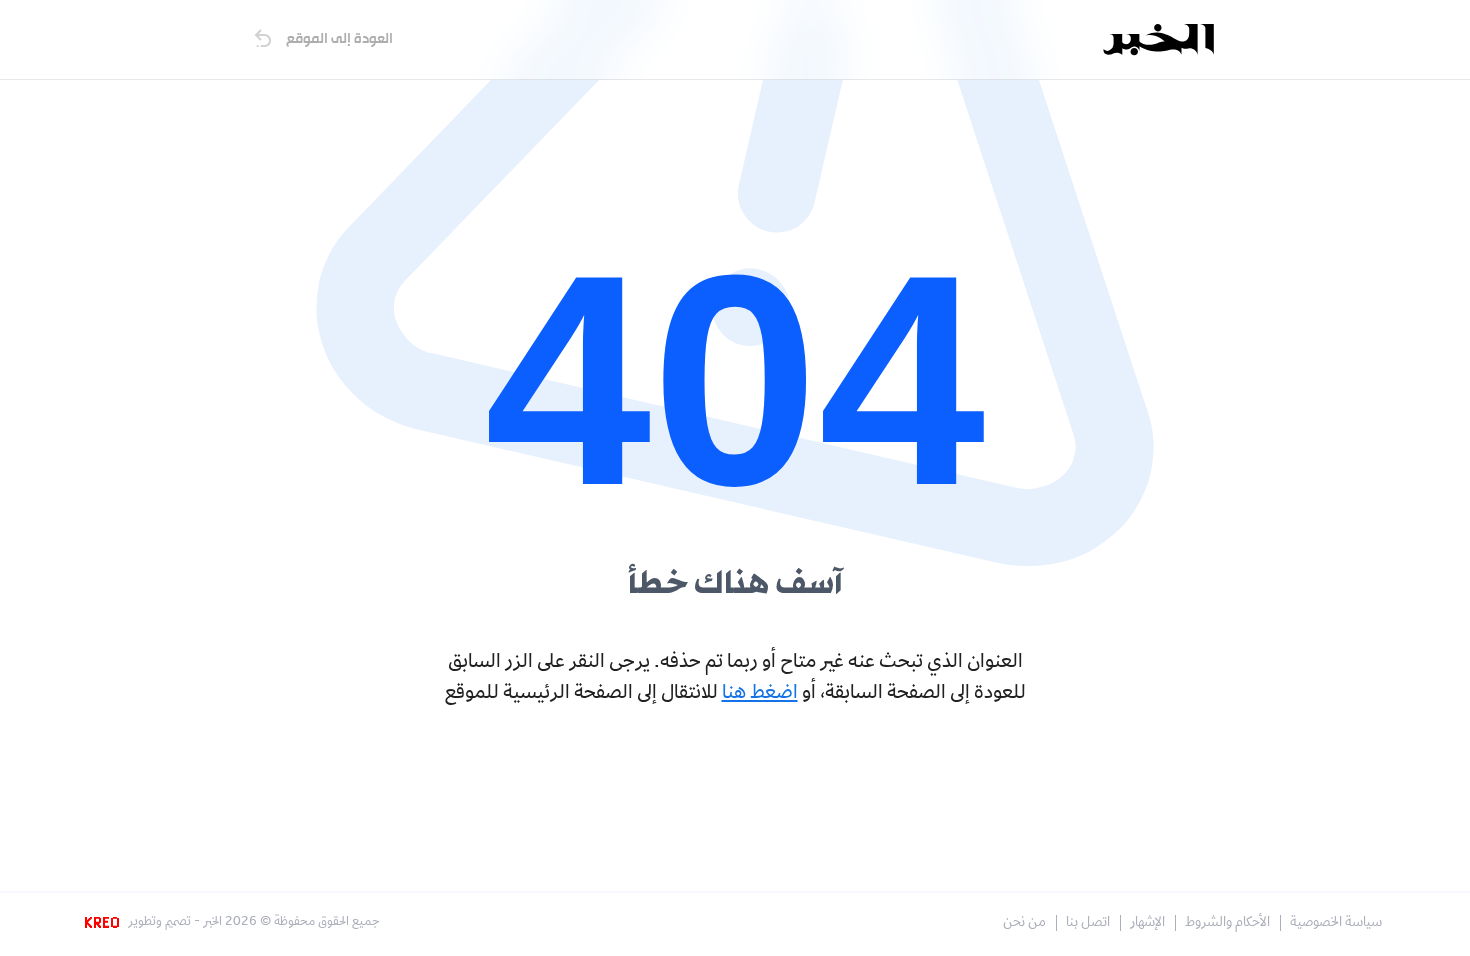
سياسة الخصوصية (1336, 923)
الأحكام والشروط (1227, 923)
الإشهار (1147, 923)
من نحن (1024, 923)
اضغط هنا (760, 694)
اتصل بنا (1088, 923)
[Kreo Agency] (105, 923)
